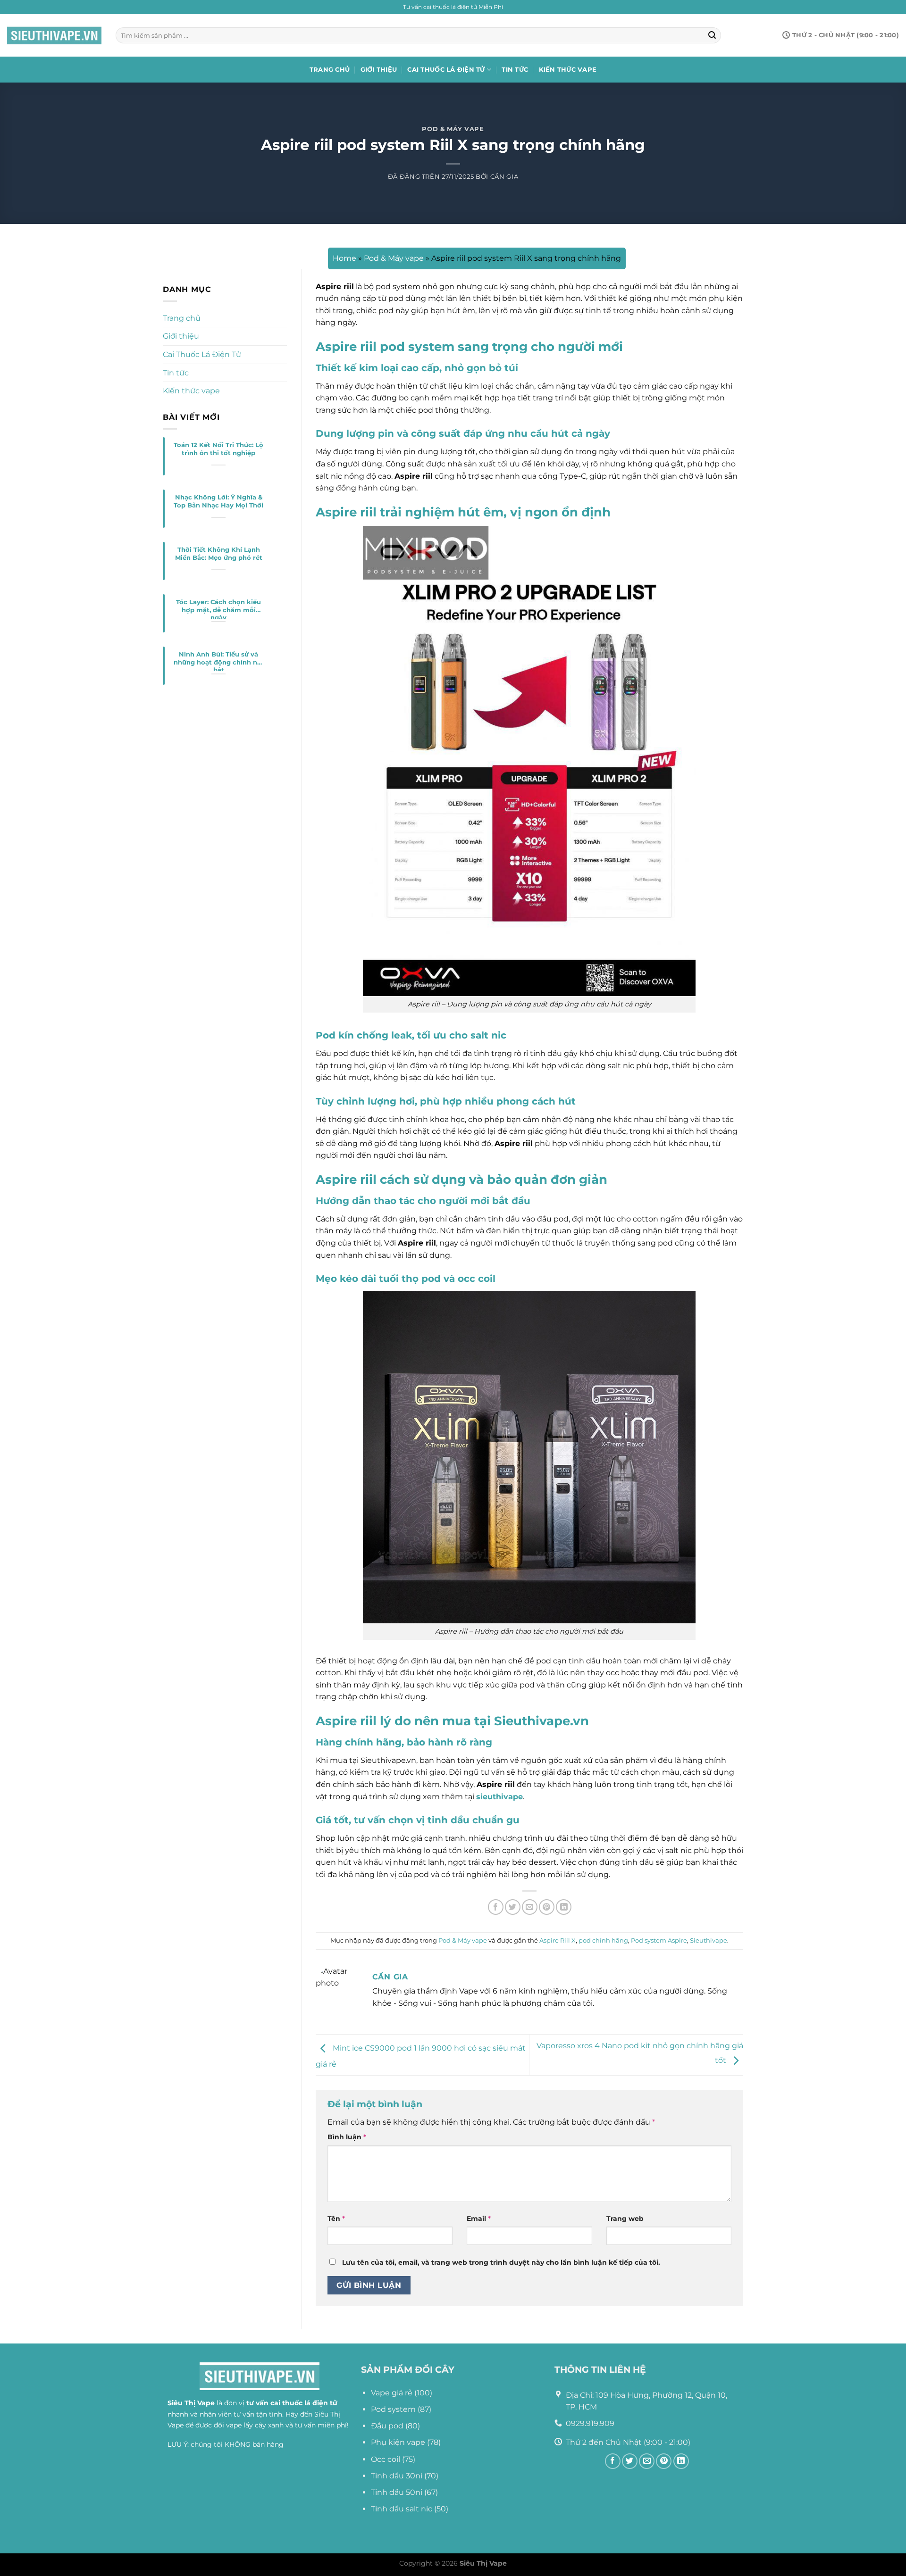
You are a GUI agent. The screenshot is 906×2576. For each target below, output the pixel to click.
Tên (336, 2219)
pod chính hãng (603, 1940)
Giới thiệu (379, 70)
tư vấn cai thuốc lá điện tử (292, 2403)
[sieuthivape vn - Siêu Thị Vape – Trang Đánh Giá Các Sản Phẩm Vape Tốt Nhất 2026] (54, 36)
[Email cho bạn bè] (530, 1907)
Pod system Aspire (659, 1940)
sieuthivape (499, 1797)
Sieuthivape (709, 1940)
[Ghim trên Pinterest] (547, 1907)
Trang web (625, 2219)
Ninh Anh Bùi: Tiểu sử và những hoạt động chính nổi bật (218, 661)
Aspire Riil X (558, 1940)
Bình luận (347, 2137)
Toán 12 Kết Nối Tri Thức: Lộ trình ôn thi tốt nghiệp (218, 449)
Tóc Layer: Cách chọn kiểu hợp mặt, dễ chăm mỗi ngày (218, 609)
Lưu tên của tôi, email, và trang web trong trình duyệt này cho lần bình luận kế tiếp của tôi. (501, 2262)
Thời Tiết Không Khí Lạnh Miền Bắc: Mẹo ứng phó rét (219, 554)
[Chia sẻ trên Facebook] (496, 1907)
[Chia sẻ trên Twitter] (513, 1907)
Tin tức (515, 70)
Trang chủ (330, 70)
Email (479, 2219)
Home (344, 258)
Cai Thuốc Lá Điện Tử (446, 70)
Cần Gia (504, 177)
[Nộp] (712, 35)
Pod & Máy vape (453, 129)
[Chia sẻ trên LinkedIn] (564, 1907)
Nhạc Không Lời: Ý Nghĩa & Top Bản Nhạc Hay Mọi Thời (218, 501)
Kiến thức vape (568, 70)
